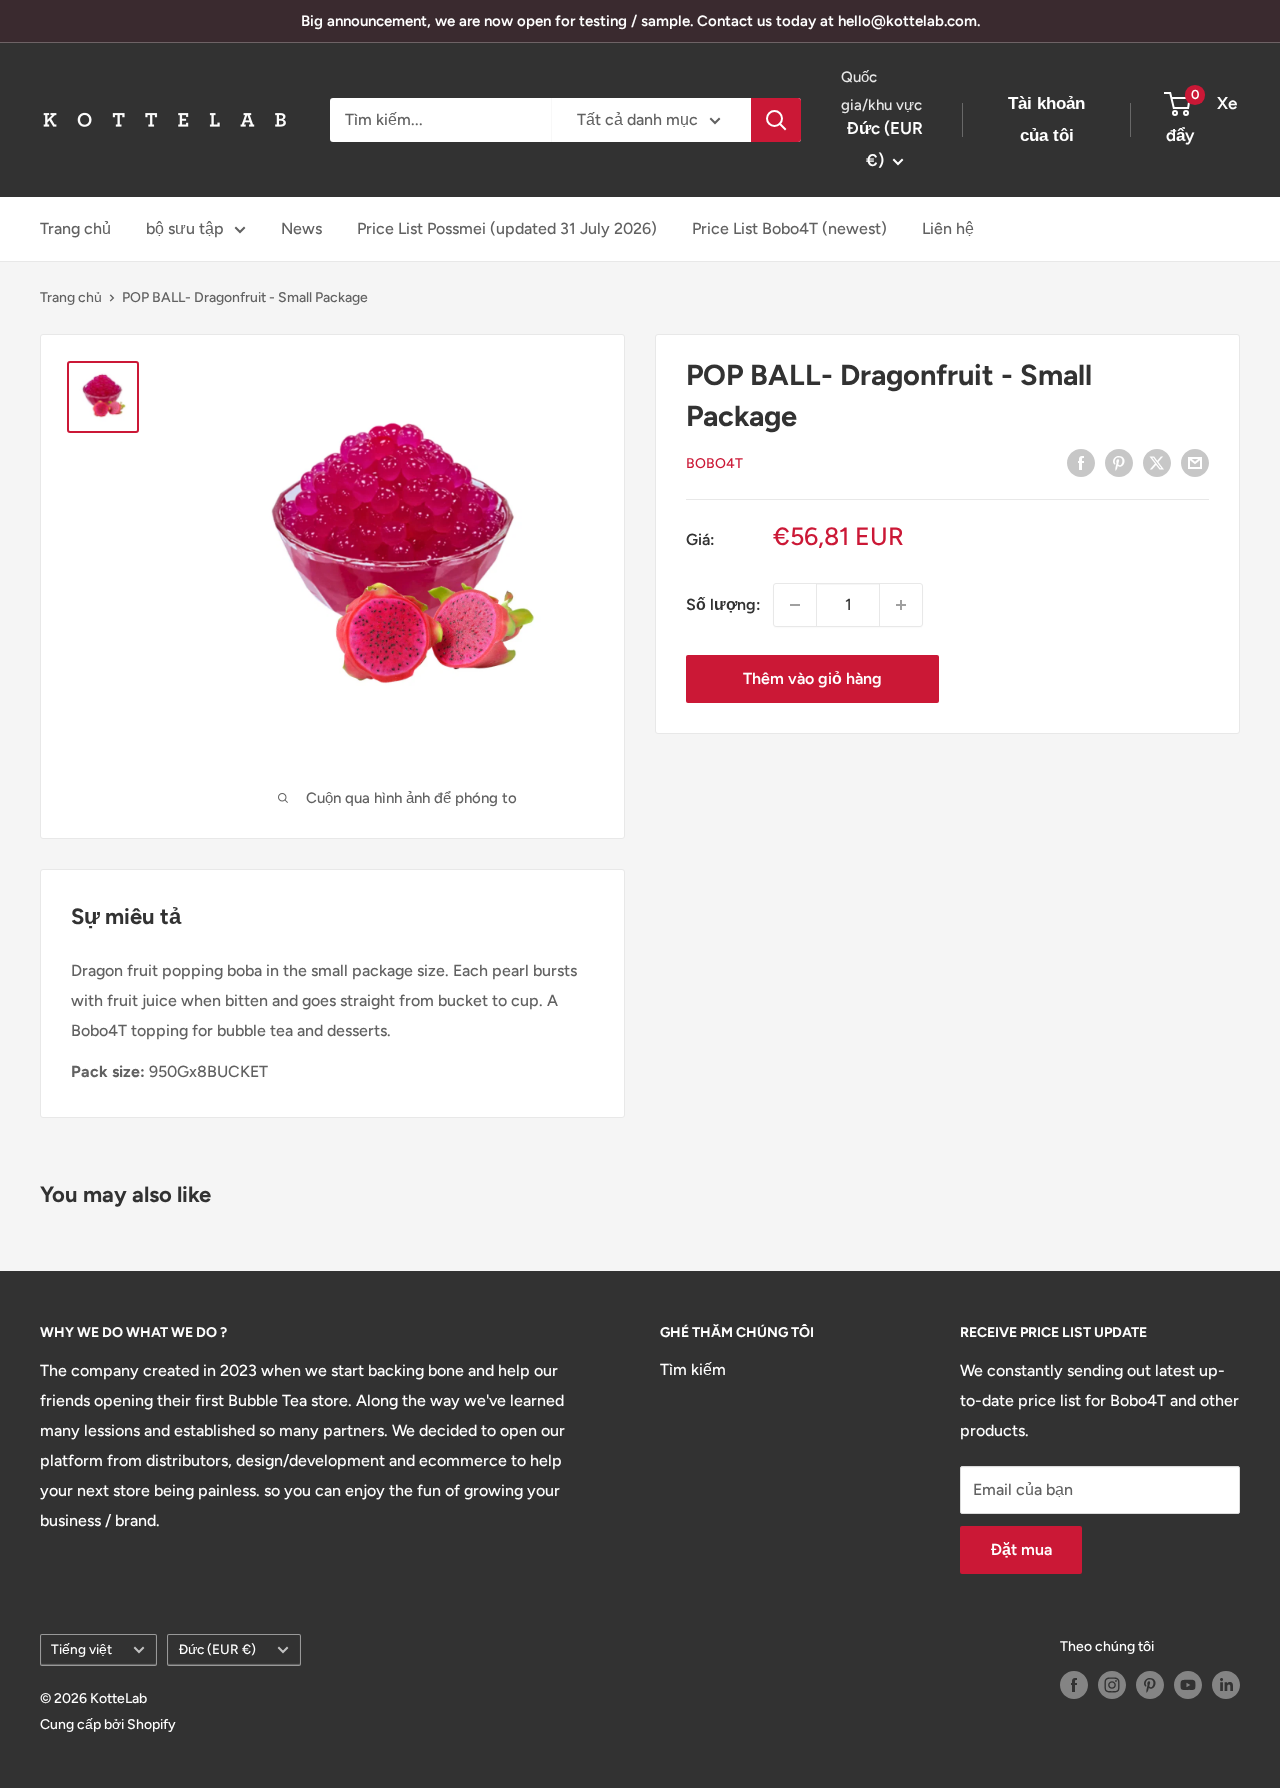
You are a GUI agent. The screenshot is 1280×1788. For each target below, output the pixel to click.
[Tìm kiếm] (776, 120)
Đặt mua (1021, 1549)
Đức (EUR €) (217, 1649)
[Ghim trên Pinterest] (1119, 462)
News (301, 228)
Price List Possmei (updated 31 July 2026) (507, 228)
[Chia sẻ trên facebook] (1081, 462)
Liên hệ (948, 228)
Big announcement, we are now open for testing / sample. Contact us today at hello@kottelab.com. (640, 21)
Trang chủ (75, 228)
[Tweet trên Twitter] (1157, 462)
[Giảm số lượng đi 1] (795, 605)
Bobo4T (714, 463)
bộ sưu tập (185, 228)
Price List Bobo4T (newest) (789, 228)
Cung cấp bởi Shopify (108, 1724)
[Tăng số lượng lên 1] (901, 605)
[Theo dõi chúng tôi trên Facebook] (1074, 1685)
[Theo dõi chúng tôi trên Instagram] (1112, 1685)
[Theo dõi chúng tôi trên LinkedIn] (1226, 1685)
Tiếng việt (81, 1649)
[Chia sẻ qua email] (1195, 462)
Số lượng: (723, 604)
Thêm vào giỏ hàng (812, 678)
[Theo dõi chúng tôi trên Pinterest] (1150, 1685)
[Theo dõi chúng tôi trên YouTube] (1188, 1685)
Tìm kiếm (693, 1369)
